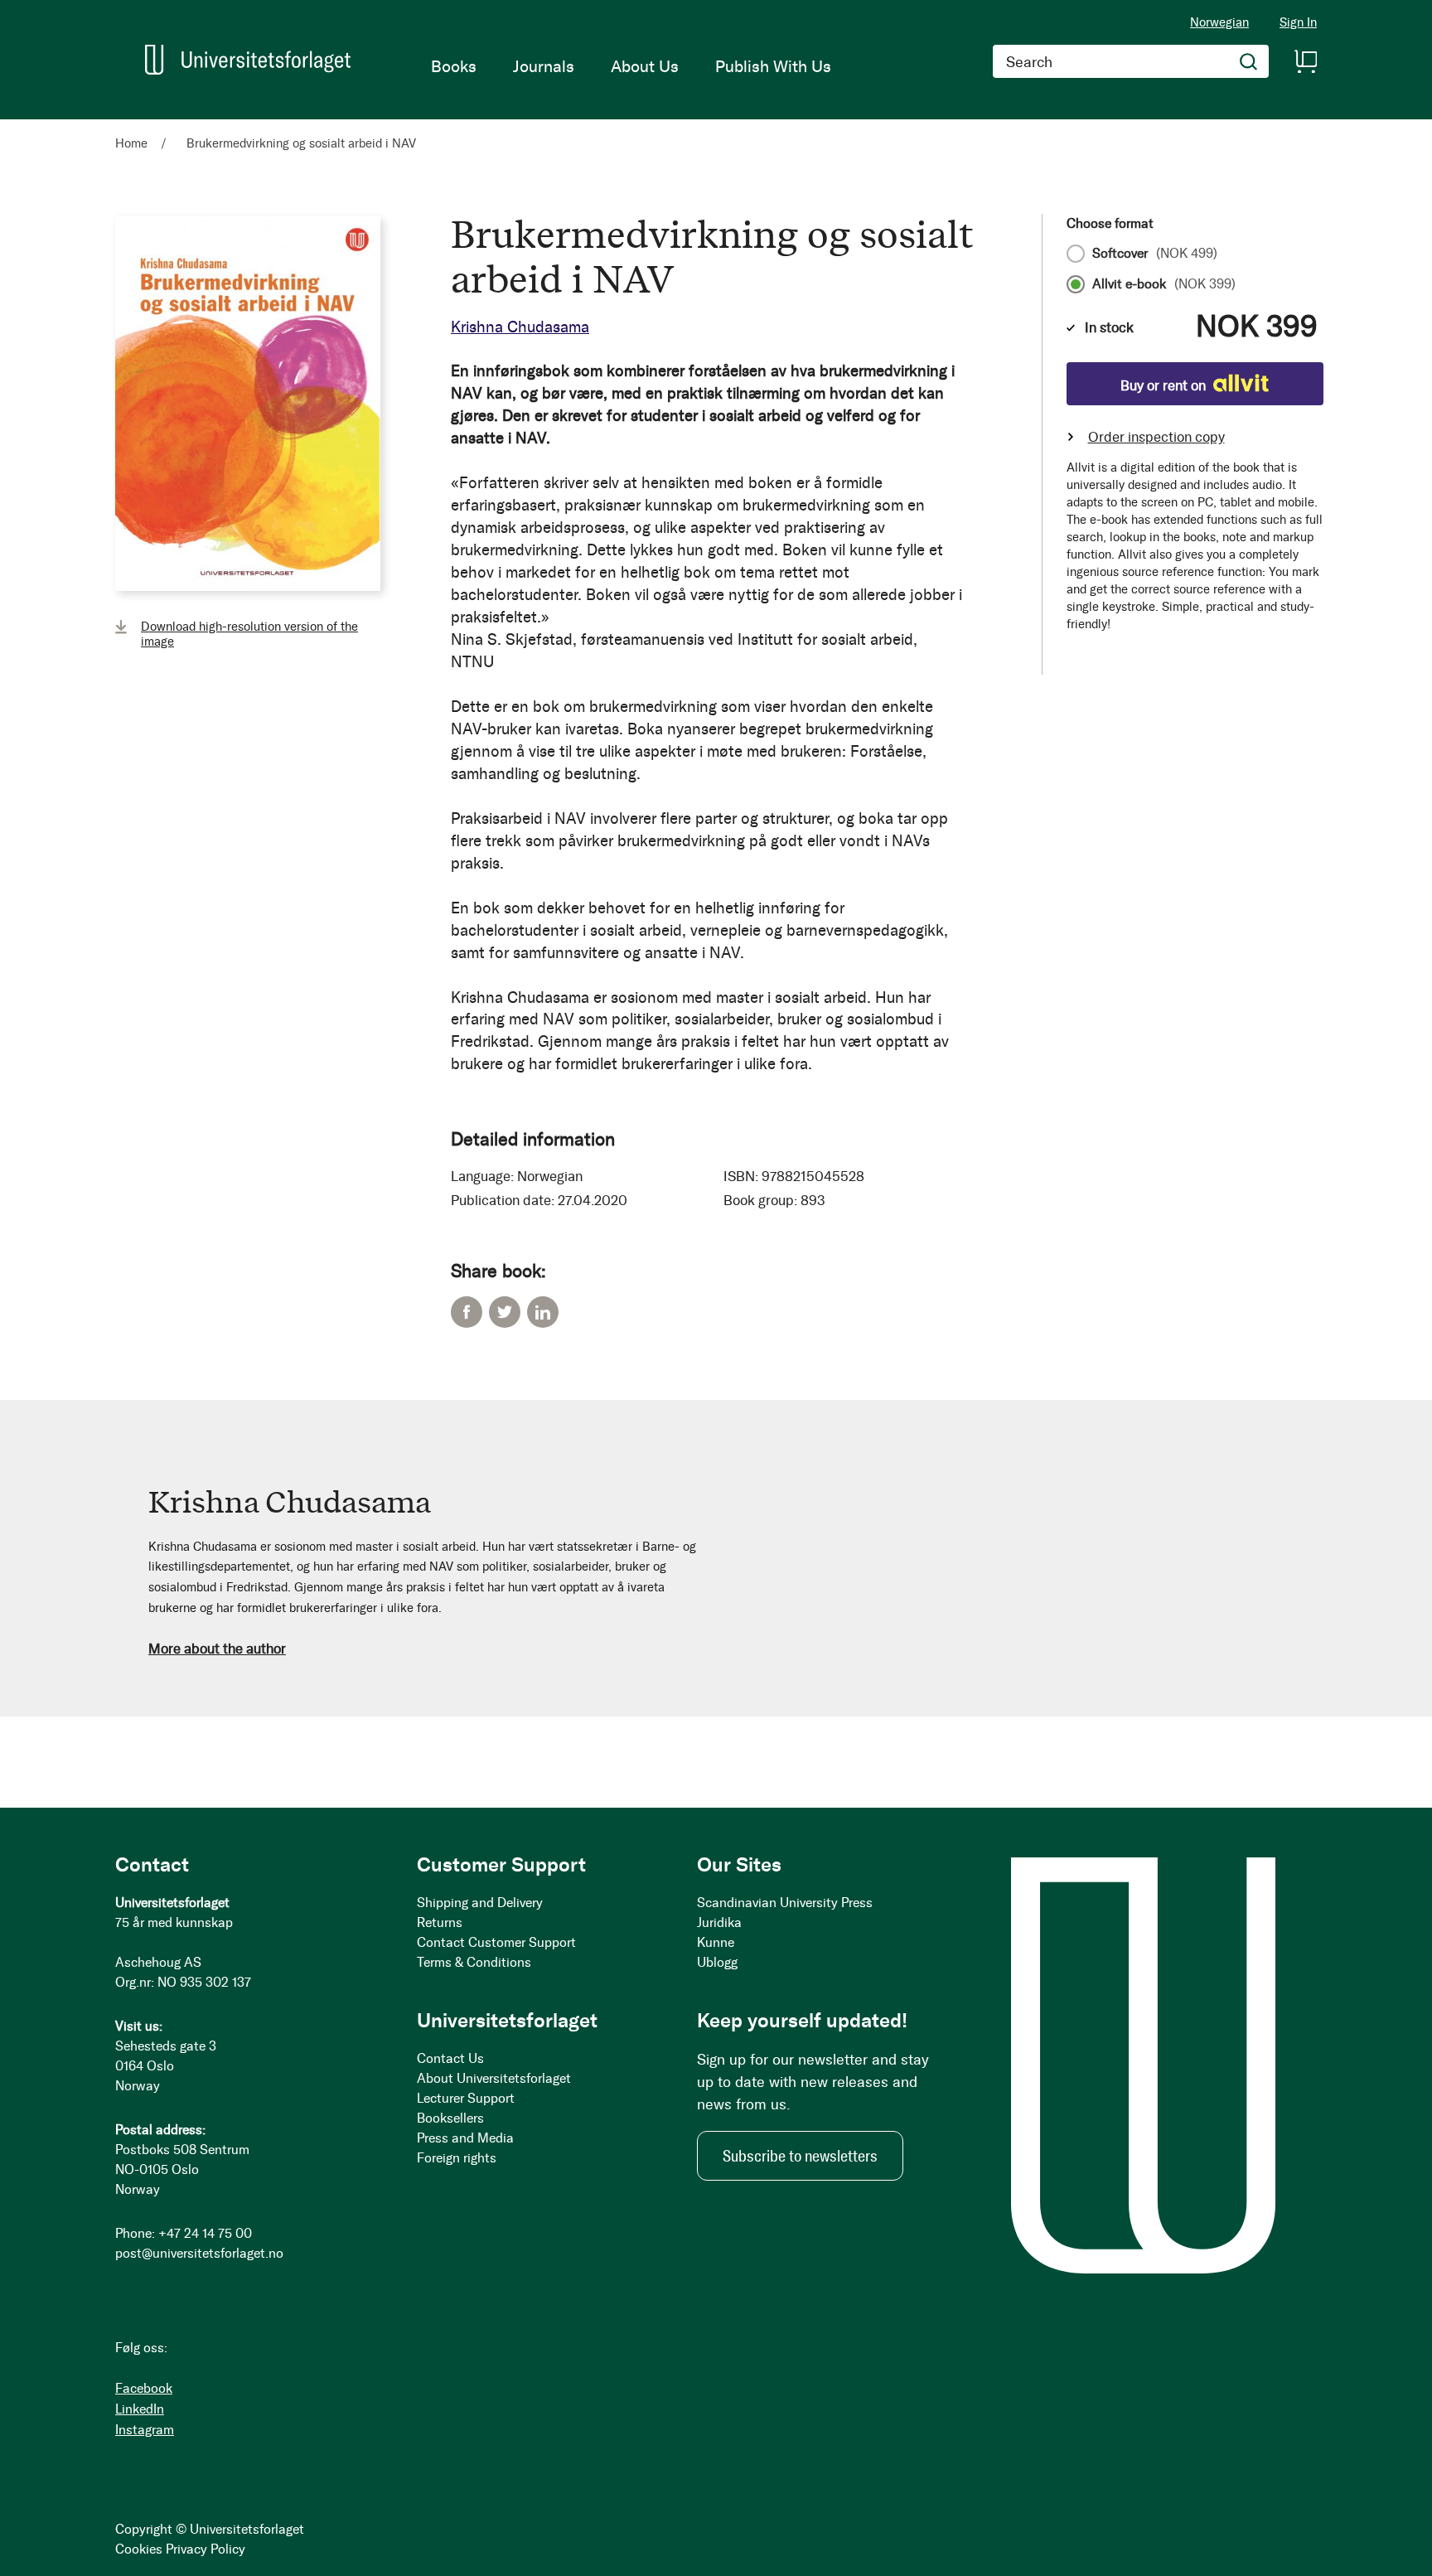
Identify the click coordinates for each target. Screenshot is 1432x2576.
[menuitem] (454, 66)
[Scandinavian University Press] (248, 60)
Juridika (719, 1922)
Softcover (1155, 254)
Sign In (1298, 23)
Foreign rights (457, 2158)
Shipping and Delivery (480, 1903)
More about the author (217, 1649)
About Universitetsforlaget (494, 2078)
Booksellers (450, 2118)
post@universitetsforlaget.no (199, 2253)
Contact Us (450, 2058)
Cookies (139, 2549)
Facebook (467, 1312)
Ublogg (717, 1962)
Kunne (716, 1942)
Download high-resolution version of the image (249, 634)
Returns (440, 1922)
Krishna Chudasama (520, 327)
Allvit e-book (1164, 284)
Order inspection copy (1156, 437)
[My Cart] (1305, 61)
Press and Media (465, 2138)
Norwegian (1219, 22)
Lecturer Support (466, 2098)
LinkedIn (543, 1312)
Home (131, 143)
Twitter (505, 1312)
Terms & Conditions (474, 1962)
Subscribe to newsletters (800, 2156)
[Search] (1249, 61)
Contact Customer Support (496, 1942)
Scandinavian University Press (785, 1903)
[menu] (631, 66)
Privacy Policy (206, 2549)
